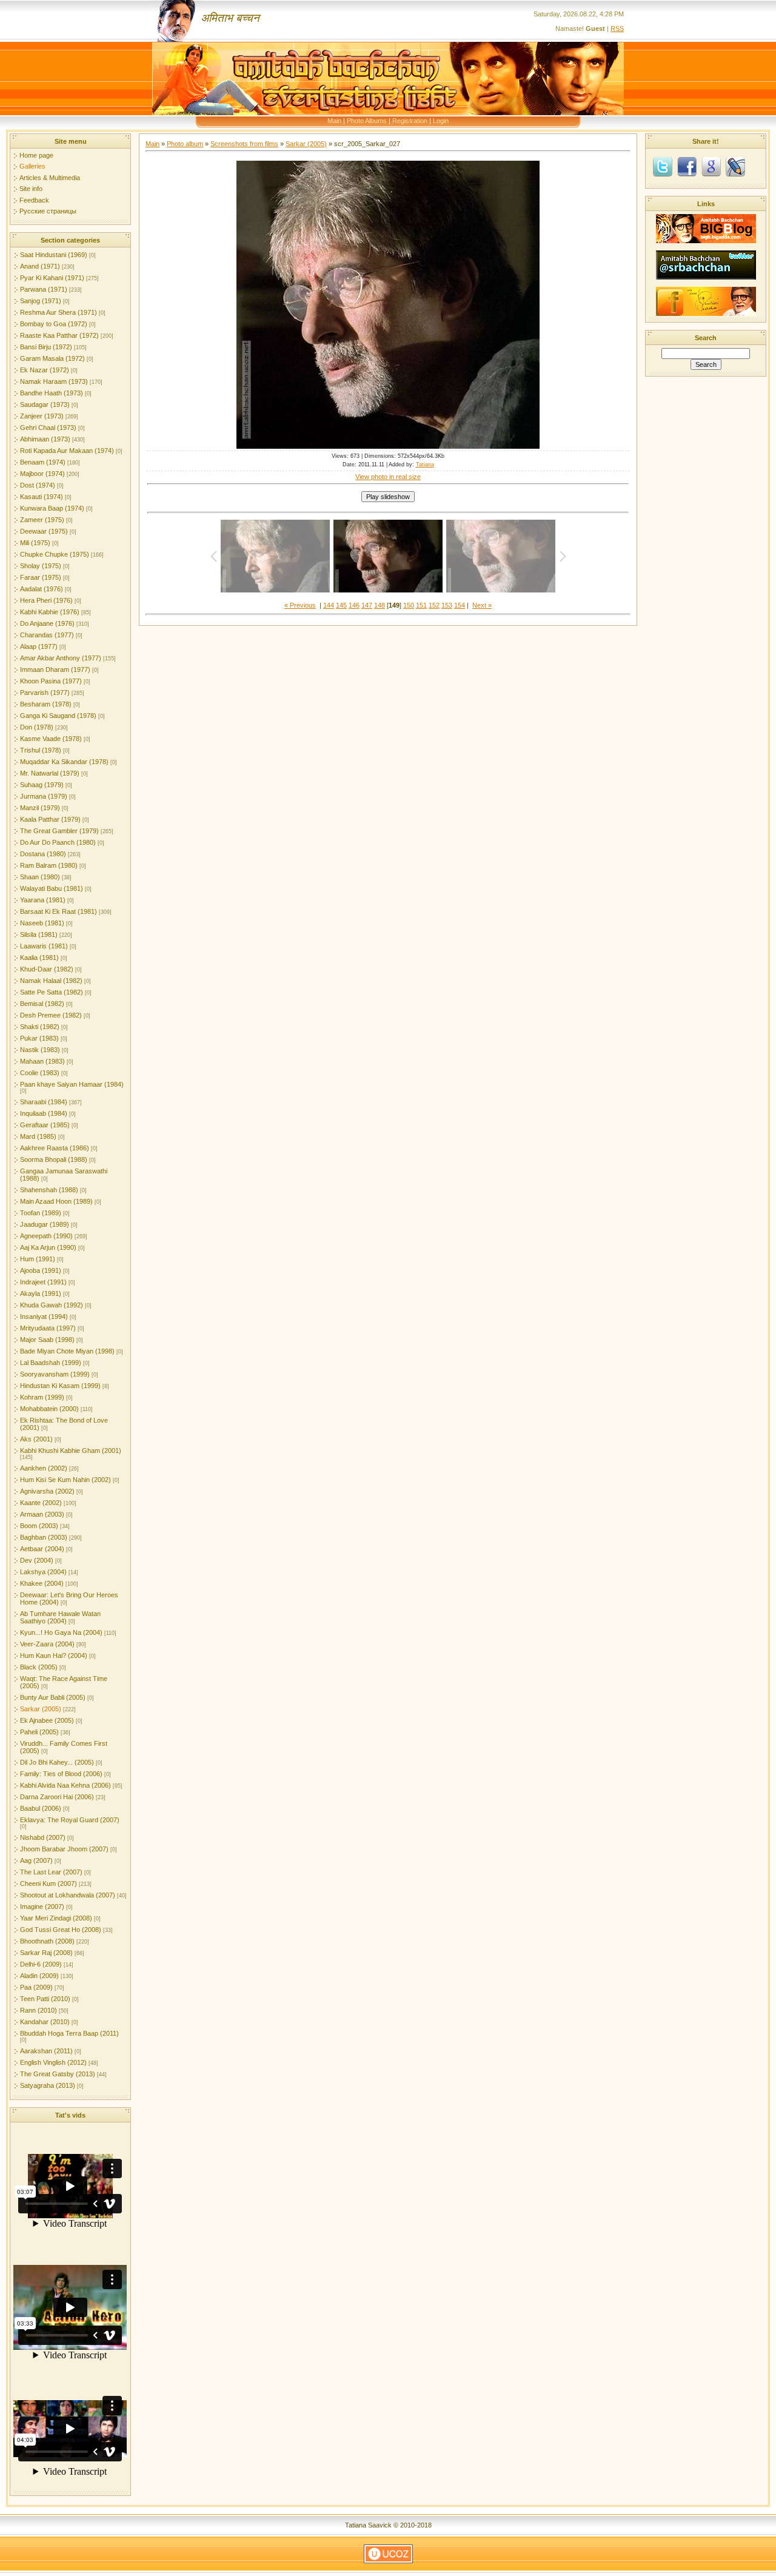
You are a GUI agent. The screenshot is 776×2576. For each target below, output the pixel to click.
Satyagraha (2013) (48, 2085)
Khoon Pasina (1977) (51, 681)
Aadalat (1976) (42, 589)
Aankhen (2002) (44, 1468)
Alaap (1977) (39, 646)
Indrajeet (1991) (43, 1282)
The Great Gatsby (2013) (58, 2074)
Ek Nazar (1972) (45, 370)
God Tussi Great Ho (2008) (61, 1930)
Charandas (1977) (47, 635)
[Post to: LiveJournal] (735, 166)
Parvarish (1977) (45, 693)
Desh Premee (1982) (51, 1015)
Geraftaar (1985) (45, 1125)
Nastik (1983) (40, 1050)
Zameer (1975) (42, 520)
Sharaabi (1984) (44, 1102)
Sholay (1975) (41, 566)
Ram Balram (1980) (49, 865)
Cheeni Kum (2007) (48, 1883)
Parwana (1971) (44, 289)
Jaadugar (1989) (45, 1224)
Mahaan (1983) (42, 1061)
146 (354, 605)
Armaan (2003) (42, 1514)
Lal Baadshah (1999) (51, 1363)
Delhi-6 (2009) (41, 1964)
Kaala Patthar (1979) (50, 819)
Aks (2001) (36, 1439)
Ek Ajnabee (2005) (47, 1720)
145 (341, 605)
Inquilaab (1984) (44, 1113)
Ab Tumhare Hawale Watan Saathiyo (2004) (60, 1617)
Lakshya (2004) (43, 1572)
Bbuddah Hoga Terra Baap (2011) (69, 2033)
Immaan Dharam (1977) (55, 669)
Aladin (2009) (39, 1976)
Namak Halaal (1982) (51, 981)
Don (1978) (37, 727)
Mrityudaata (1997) (48, 1328)
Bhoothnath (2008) (47, 1941)
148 (380, 605)
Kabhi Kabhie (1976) (50, 612)
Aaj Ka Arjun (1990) (48, 1247)
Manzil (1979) (40, 808)
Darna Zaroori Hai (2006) (57, 1797)
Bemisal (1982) (42, 1004)
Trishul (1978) (41, 750)
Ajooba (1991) (41, 1270)
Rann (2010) (38, 2010)
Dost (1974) (38, 485)
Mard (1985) (38, 1136)
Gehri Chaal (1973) (48, 428)
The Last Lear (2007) (51, 1872)
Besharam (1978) (46, 704)
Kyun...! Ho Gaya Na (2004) (61, 1632)
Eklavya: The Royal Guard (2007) (70, 1820)
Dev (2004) (37, 1560)
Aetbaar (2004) (42, 1549)
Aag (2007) (36, 1860)
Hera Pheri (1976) (46, 600)
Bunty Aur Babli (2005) (53, 1697)
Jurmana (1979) (44, 796)
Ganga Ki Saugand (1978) (58, 716)
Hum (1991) (38, 1259)
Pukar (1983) (39, 1038)
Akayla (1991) (41, 1293)
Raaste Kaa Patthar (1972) (59, 335)
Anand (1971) (40, 266)
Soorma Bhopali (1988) (54, 1159)
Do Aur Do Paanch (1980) (58, 842)
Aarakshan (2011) (46, 2051)
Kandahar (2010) (45, 2022)
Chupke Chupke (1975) (55, 554)
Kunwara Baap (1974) (52, 508)
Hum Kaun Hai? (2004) (54, 1655)
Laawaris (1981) (44, 946)
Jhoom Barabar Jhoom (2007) (64, 1849)
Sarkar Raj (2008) (46, 1953)
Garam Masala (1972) (52, 358)
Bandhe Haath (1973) (52, 393)
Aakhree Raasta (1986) (55, 1148)
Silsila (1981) (39, 934)
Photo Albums (367, 121)
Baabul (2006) (41, 1808)
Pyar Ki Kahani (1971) (52, 278)
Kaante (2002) (41, 1503)
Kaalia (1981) (39, 958)
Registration (410, 121)
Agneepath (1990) (46, 1236)
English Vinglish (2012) (53, 2062)
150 (409, 605)
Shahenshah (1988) (49, 1190)
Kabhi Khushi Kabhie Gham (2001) (71, 1451)
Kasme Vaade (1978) (51, 739)
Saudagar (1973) (45, 404)
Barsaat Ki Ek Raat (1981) (59, 911)
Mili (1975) (35, 543)
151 (421, 605)
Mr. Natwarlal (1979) (50, 773)
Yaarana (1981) (43, 900)
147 (367, 605)
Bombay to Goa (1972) (54, 324)
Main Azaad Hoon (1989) (56, 1201)
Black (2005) (39, 1667)
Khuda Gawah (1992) (52, 1305)
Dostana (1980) (43, 854)
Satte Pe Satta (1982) (52, 992)
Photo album (185, 144)
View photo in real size (388, 477)
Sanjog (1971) (41, 301)
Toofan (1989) (41, 1213)
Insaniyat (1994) (44, 1317)
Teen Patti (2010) (45, 1999)
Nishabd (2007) (43, 1837)
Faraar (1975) (41, 577)
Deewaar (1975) (44, 531)
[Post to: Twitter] (663, 166)
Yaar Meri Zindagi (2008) (56, 1918)
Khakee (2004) (42, 1583)
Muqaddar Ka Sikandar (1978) (64, 762)
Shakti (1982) (40, 1027)
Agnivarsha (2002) (47, 1491)
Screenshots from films (244, 144)
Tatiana (425, 465)
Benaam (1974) (43, 462)
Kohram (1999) (42, 1397)
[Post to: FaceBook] (687, 166)
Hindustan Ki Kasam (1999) (60, 1386)
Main (334, 121)
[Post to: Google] (711, 166)
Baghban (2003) (44, 1537)
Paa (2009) (36, 1987)
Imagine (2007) (42, 1907)
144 (329, 605)
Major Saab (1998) (47, 1340)
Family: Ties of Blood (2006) (61, 1774)
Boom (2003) (39, 1526)
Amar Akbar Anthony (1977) (61, 658)
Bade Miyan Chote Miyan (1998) (67, 1351)
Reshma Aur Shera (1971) (59, 312)
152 (434, 605)
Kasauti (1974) (42, 497)
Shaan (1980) (40, 877)
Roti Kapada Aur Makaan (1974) (67, 451)
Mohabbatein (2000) (49, 1409)
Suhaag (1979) (42, 785)
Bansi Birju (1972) (46, 347)
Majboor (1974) (42, 474)
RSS (617, 29)
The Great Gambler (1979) (59, 831)
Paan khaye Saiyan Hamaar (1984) (72, 1084)
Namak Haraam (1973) (54, 381)
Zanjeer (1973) (42, 416)
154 (460, 605)
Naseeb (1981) (42, 923)
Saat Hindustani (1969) (54, 255)
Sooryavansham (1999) (55, 1374)
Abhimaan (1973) (45, 439)
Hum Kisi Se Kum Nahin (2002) (65, 1480)
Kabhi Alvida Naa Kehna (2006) (65, 1785)
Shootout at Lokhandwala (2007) (68, 1895)
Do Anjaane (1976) (47, 623)
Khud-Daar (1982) (47, 969)
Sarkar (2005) (41, 1709)
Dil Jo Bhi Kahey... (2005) (57, 1762)
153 (447, 605)
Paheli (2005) (39, 1732)
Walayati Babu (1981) (52, 888)
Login (441, 121)
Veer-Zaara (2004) (47, 1644)
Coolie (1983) (40, 1073)
